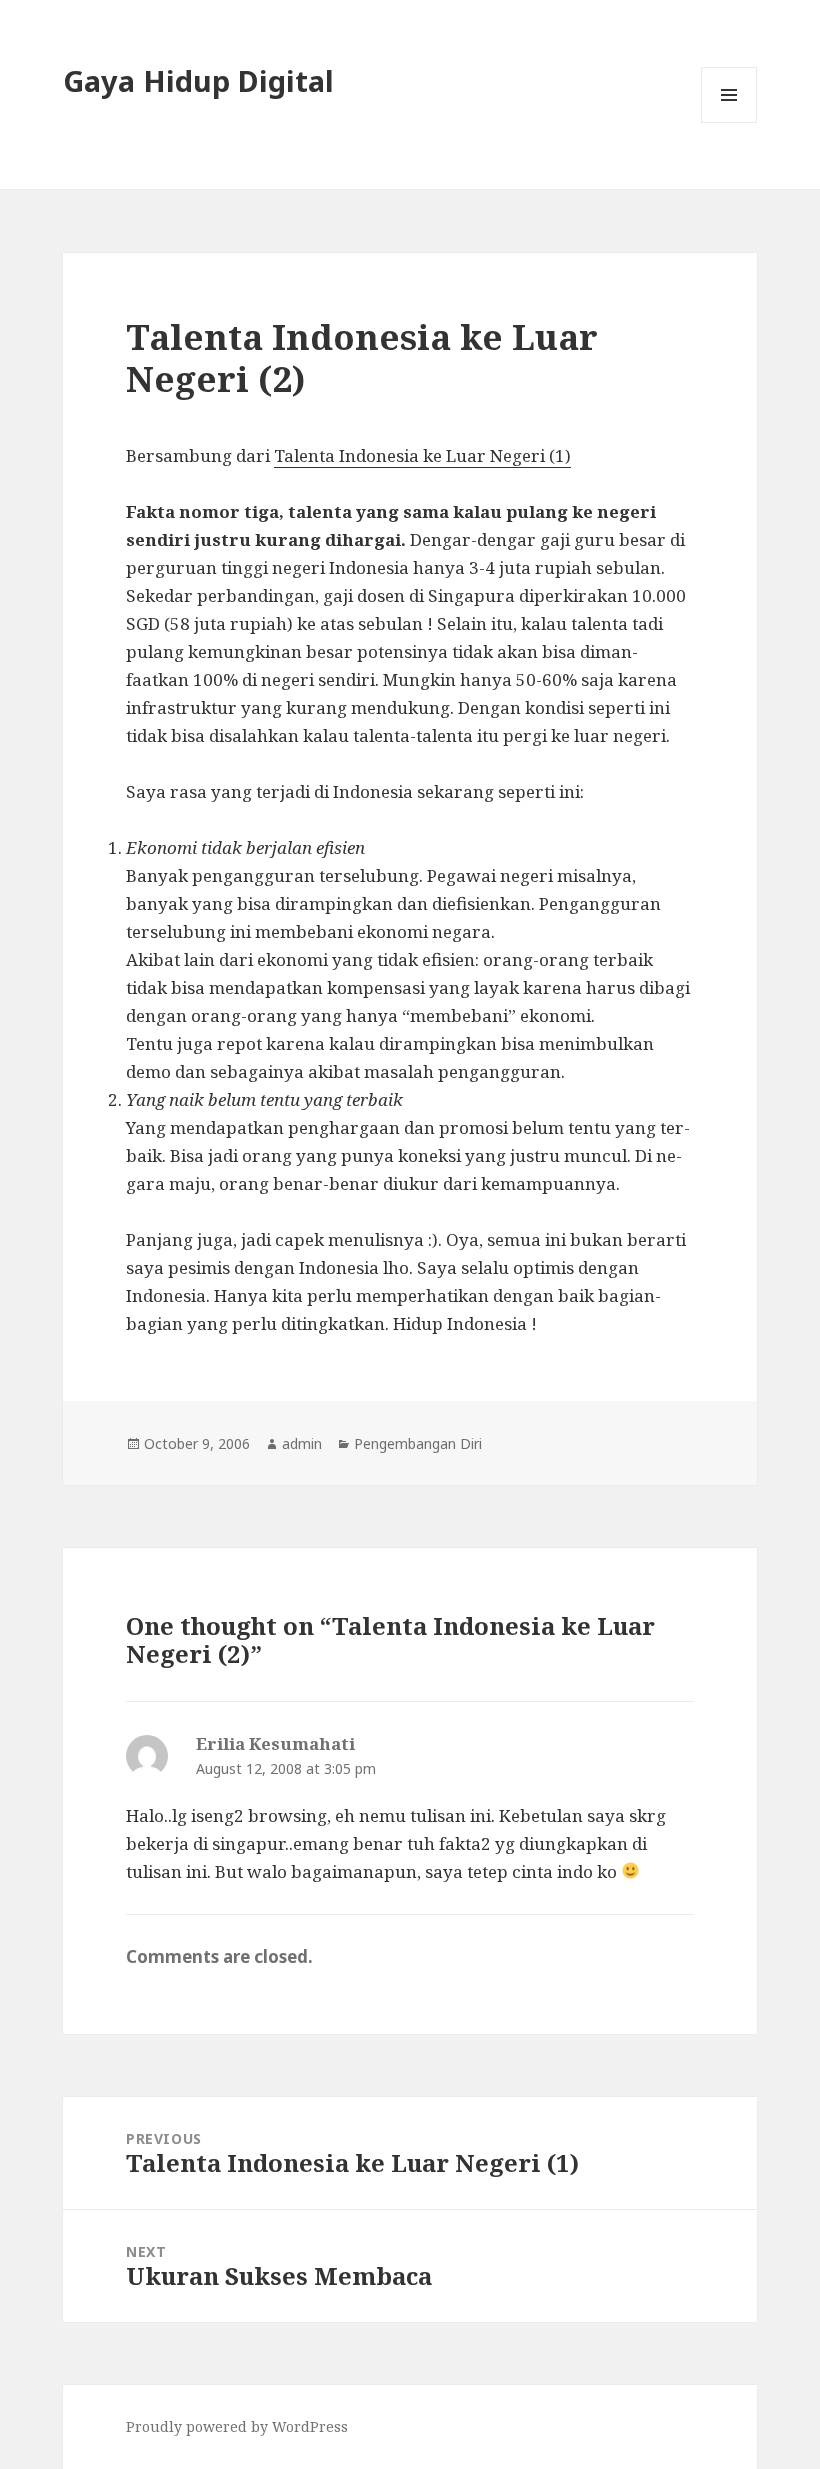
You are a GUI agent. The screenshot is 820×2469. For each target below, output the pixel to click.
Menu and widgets (729, 122)
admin (302, 1443)
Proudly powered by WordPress (237, 2426)
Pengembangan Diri (418, 1443)
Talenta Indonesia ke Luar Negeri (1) (422, 455)
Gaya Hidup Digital (198, 80)
